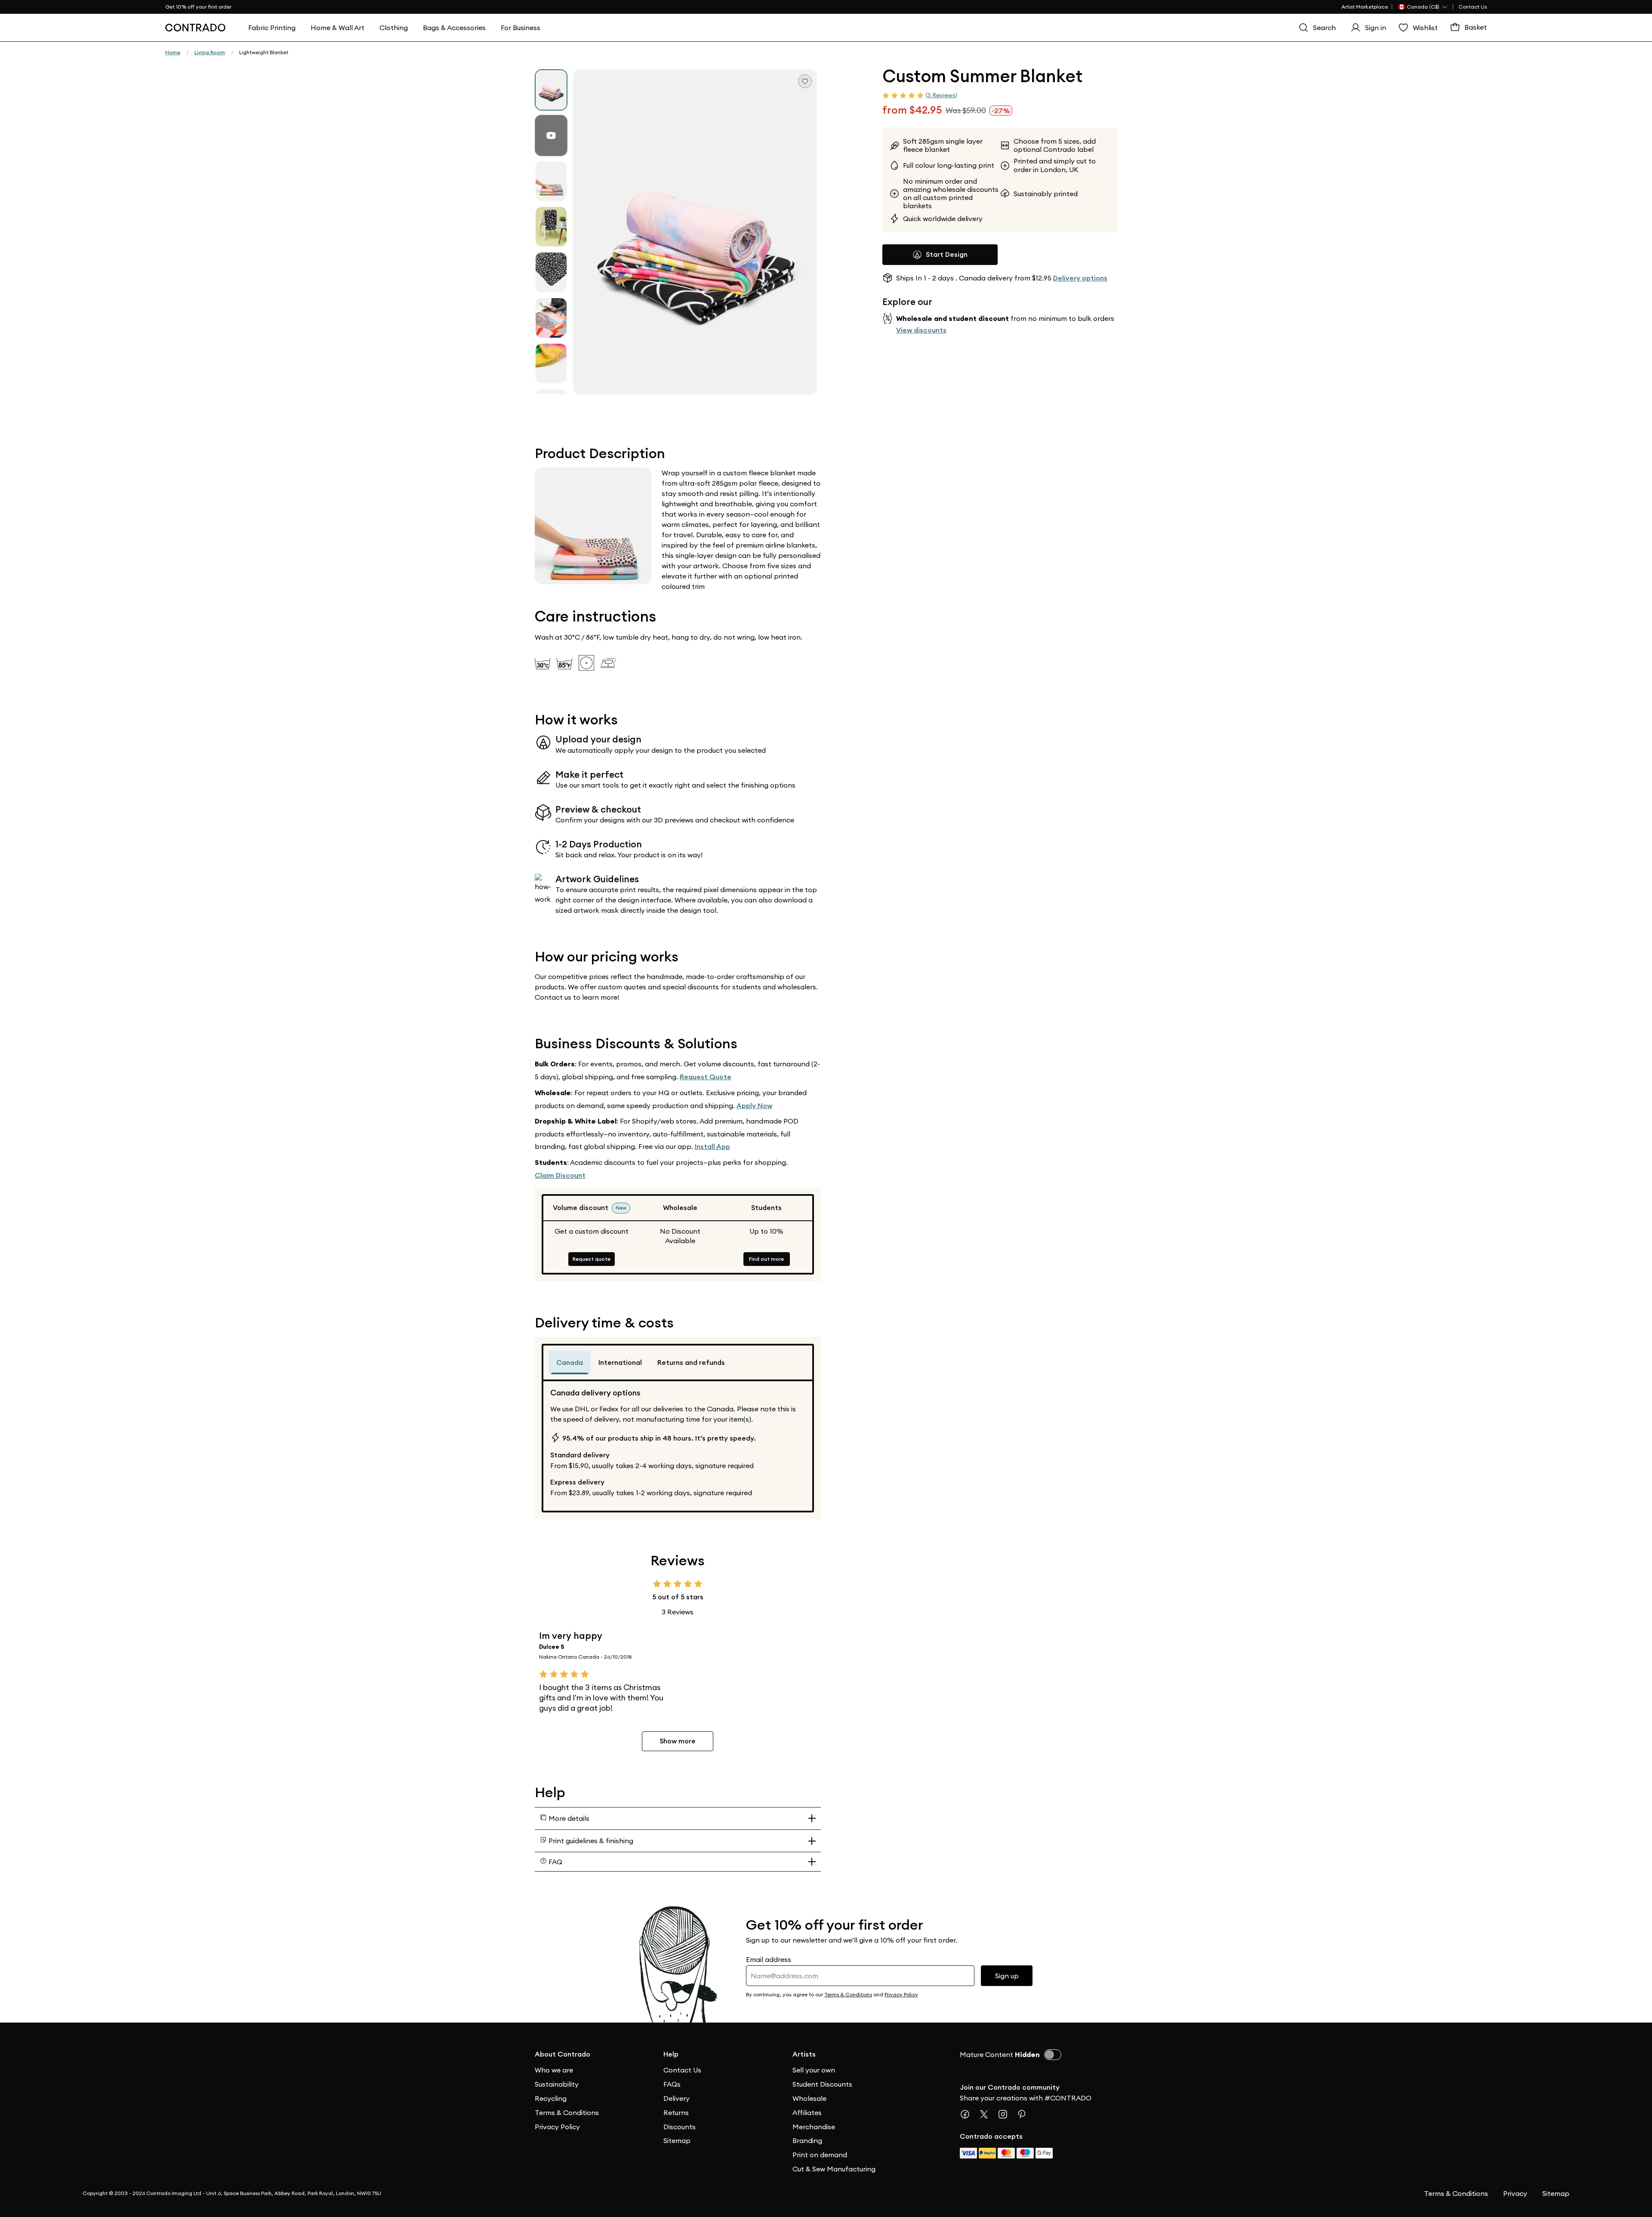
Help (671, 2054)
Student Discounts (822, 2084)
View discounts (921, 330)
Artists (804, 2054)
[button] (695, 232)
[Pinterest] (1025, 2114)
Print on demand (820, 2155)
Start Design (947, 254)
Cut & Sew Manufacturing (834, 2169)
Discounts (680, 2127)
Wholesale (809, 2098)
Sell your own (814, 2070)
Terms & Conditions (567, 2112)
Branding (807, 2140)
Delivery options (1080, 278)
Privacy (1515, 2193)
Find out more (766, 1259)
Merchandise (814, 2127)
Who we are (554, 2070)
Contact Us (1473, 7)
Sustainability (557, 2084)
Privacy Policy (557, 2127)
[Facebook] (968, 2114)
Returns (676, 2112)
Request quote (592, 1259)
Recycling (551, 2098)
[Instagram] (1006, 2114)
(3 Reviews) (941, 95)
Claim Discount (560, 1175)
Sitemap (677, 2140)
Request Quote (706, 1077)
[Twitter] (987, 2114)
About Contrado (562, 2054)
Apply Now (754, 1106)
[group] (551, 90)
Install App (712, 1147)
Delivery (677, 2098)
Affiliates (807, 2112)
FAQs (672, 2084)
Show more (678, 1741)
